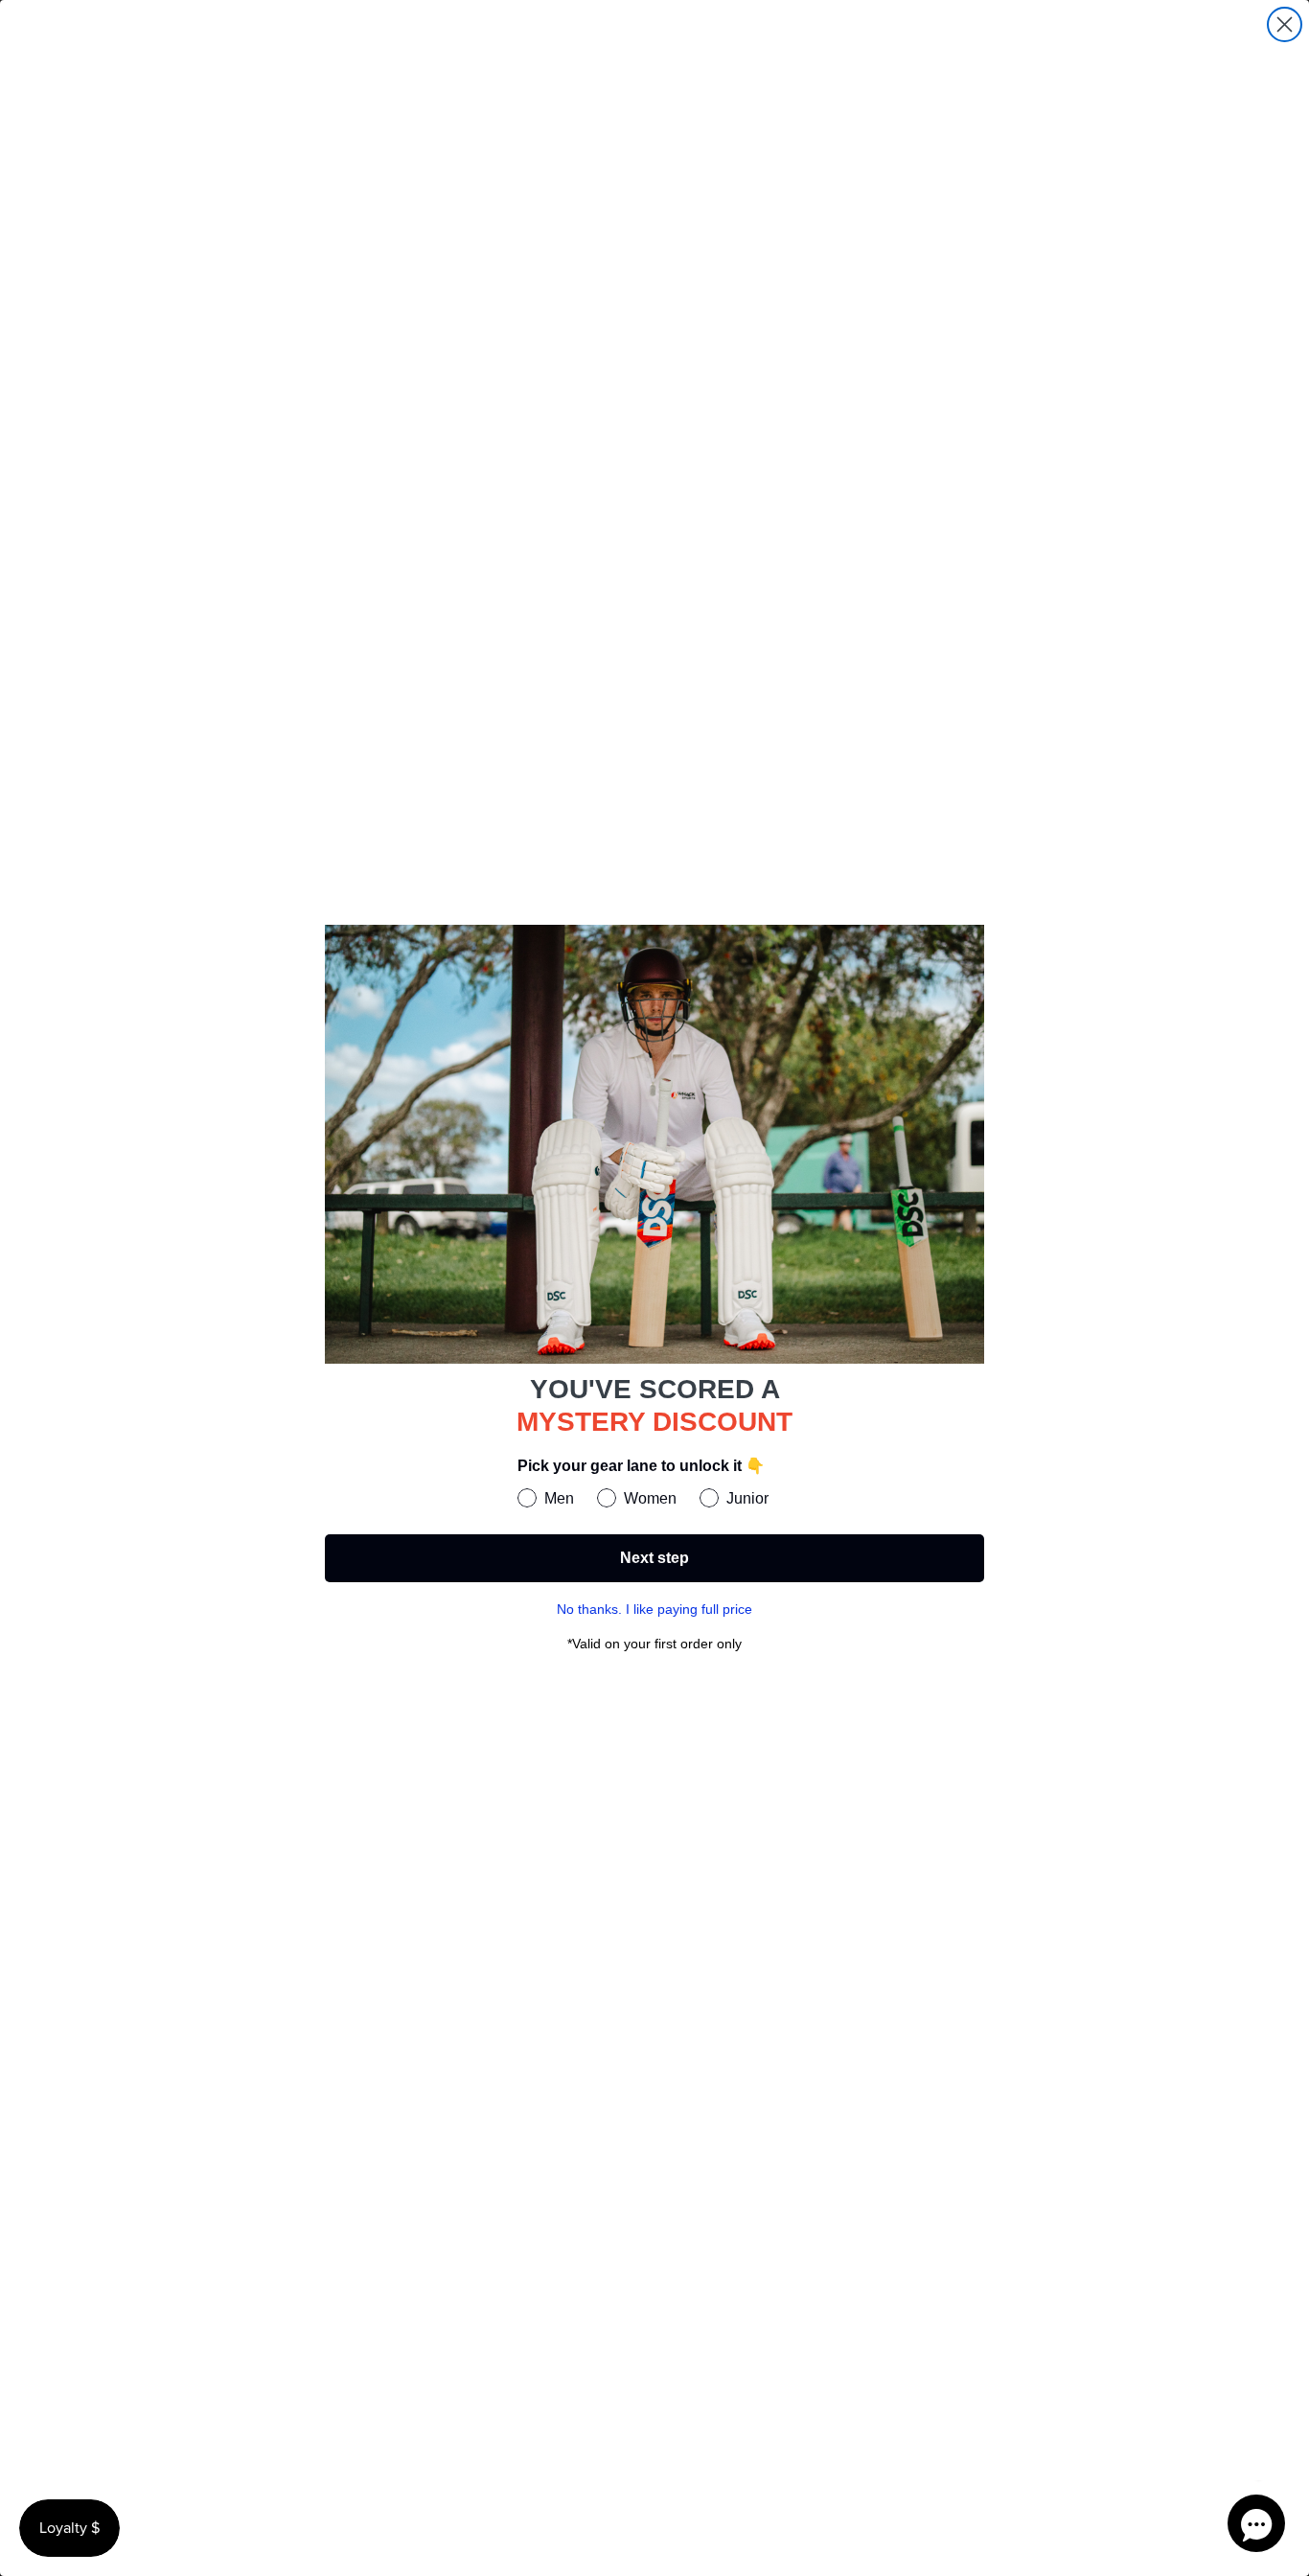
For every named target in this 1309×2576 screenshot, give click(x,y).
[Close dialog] (1285, 24)
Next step (654, 1558)
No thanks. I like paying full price (654, 1609)
